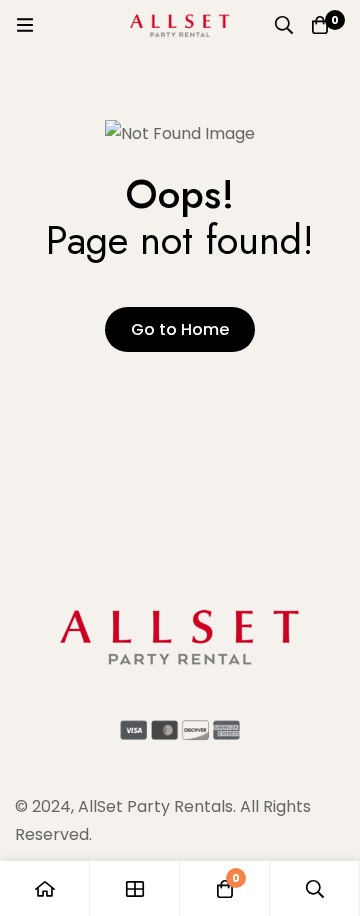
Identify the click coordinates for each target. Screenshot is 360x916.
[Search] (284, 25)
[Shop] (135, 888)
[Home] (45, 888)
